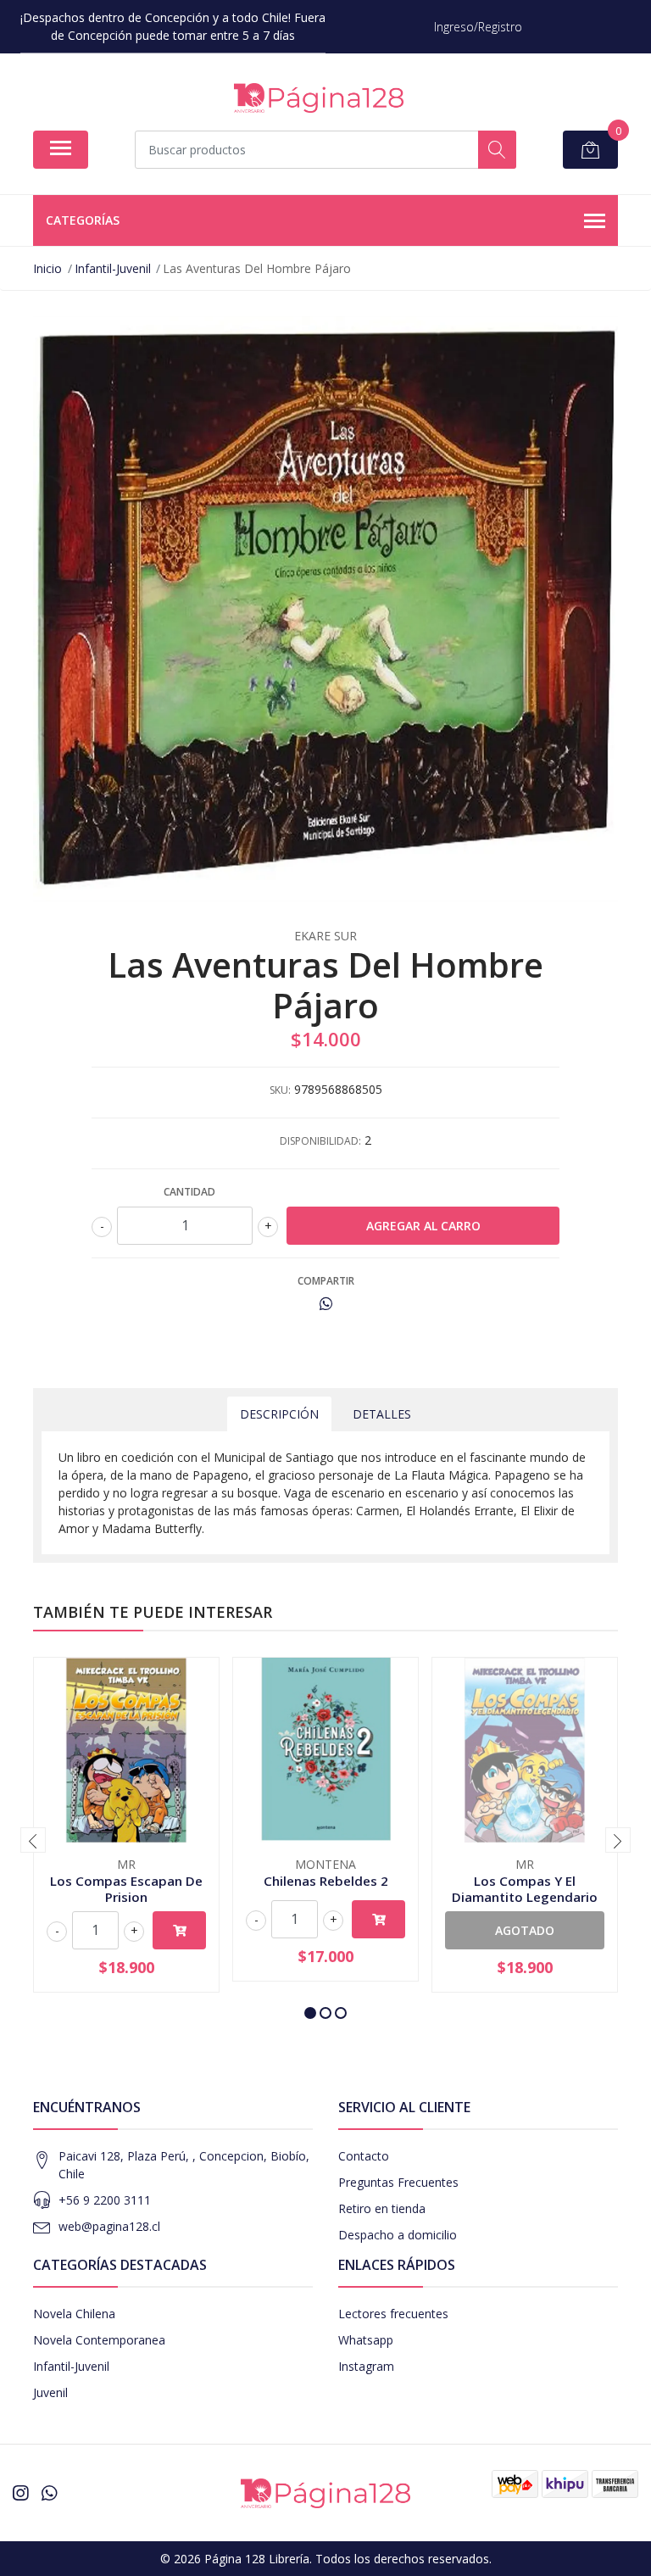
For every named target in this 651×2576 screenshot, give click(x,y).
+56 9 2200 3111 (105, 2200)
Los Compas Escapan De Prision (126, 1888)
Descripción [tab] (279, 1414)
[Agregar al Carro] (179, 1930)
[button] (310, 2013)
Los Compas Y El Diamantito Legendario (525, 1888)
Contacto (364, 2156)
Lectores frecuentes (393, 2314)
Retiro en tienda (382, 2208)
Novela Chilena (74, 2314)
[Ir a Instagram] (20, 2493)
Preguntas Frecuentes (398, 2182)
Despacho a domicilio (398, 2235)
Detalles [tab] (382, 1414)
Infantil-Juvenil (71, 2366)
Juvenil (50, 2392)
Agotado (525, 1930)
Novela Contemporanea (99, 2340)
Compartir (326, 1281)
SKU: (280, 1090)
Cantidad (189, 1192)
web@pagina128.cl (109, 2226)
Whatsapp (366, 2340)
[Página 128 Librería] (319, 98)
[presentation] (33, 1840)
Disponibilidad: (320, 1141)
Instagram (366, 2366)
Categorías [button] (83, 220)
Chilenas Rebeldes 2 (326, 1881)
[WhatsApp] (49, 2493)
